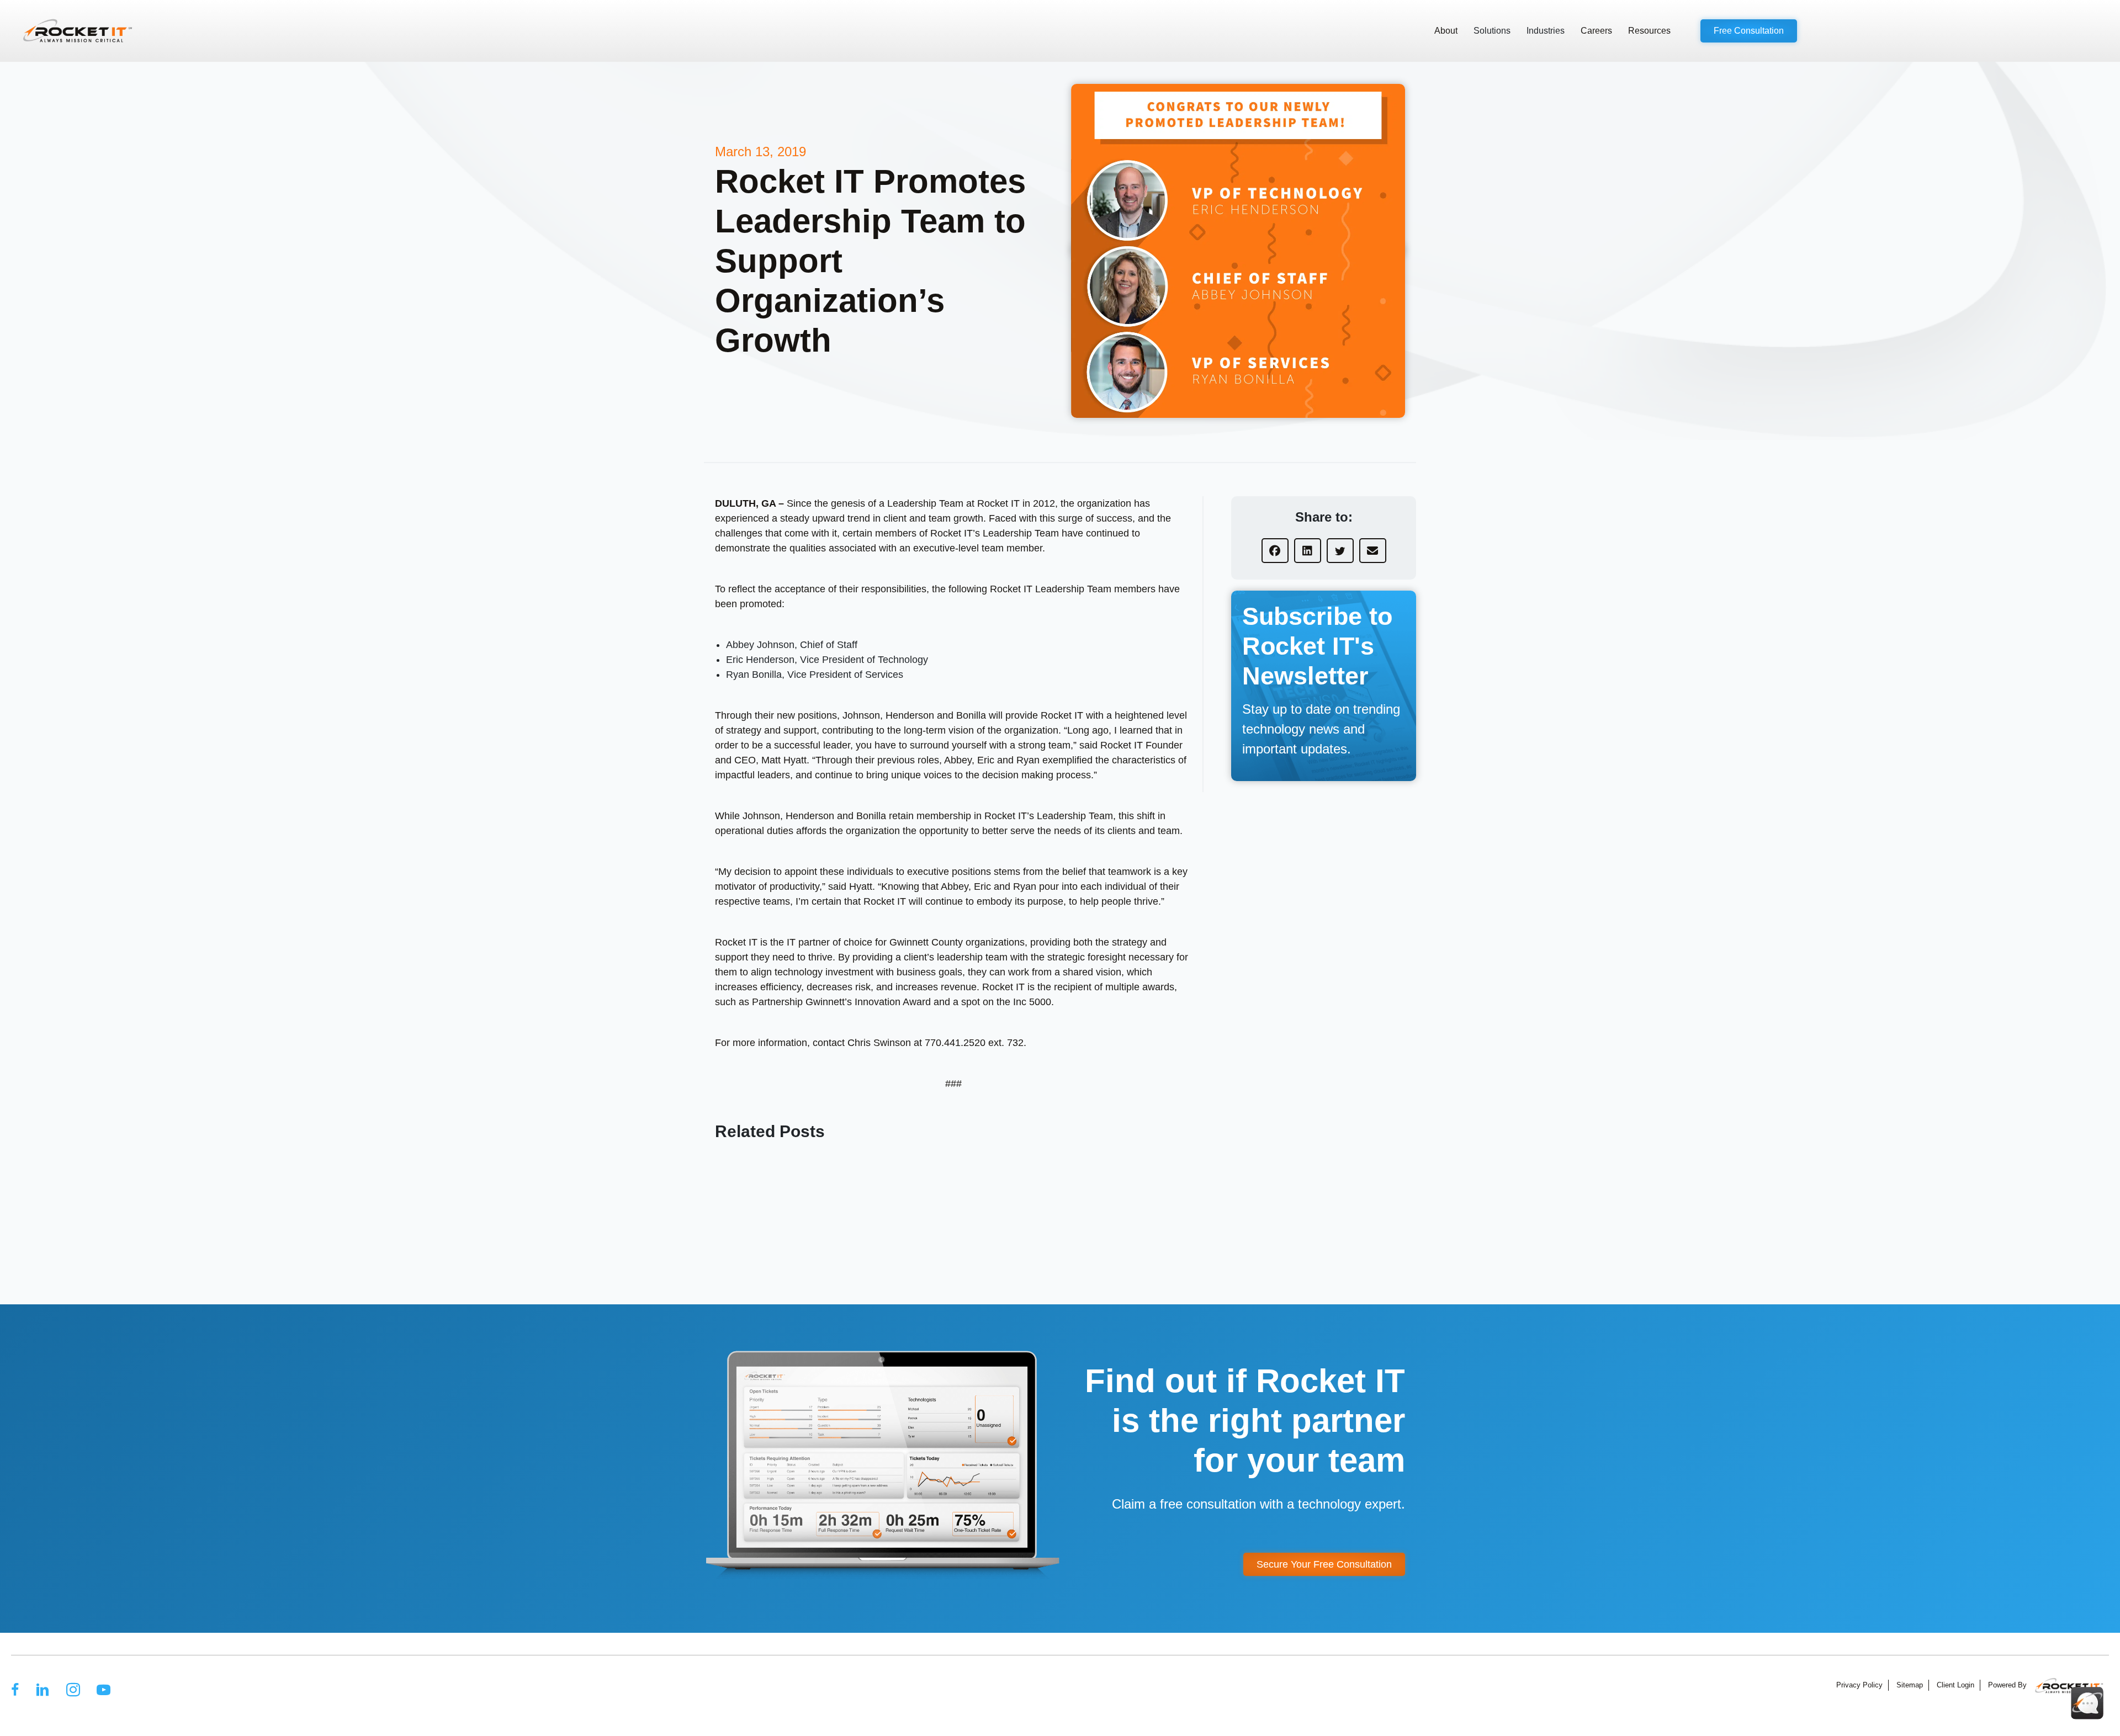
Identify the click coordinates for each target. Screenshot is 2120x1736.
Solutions (1492, 31)
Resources (1649, 31)
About (1446, 31)
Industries (1546, 31)
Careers (1596, 31)
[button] (1749, 31)
